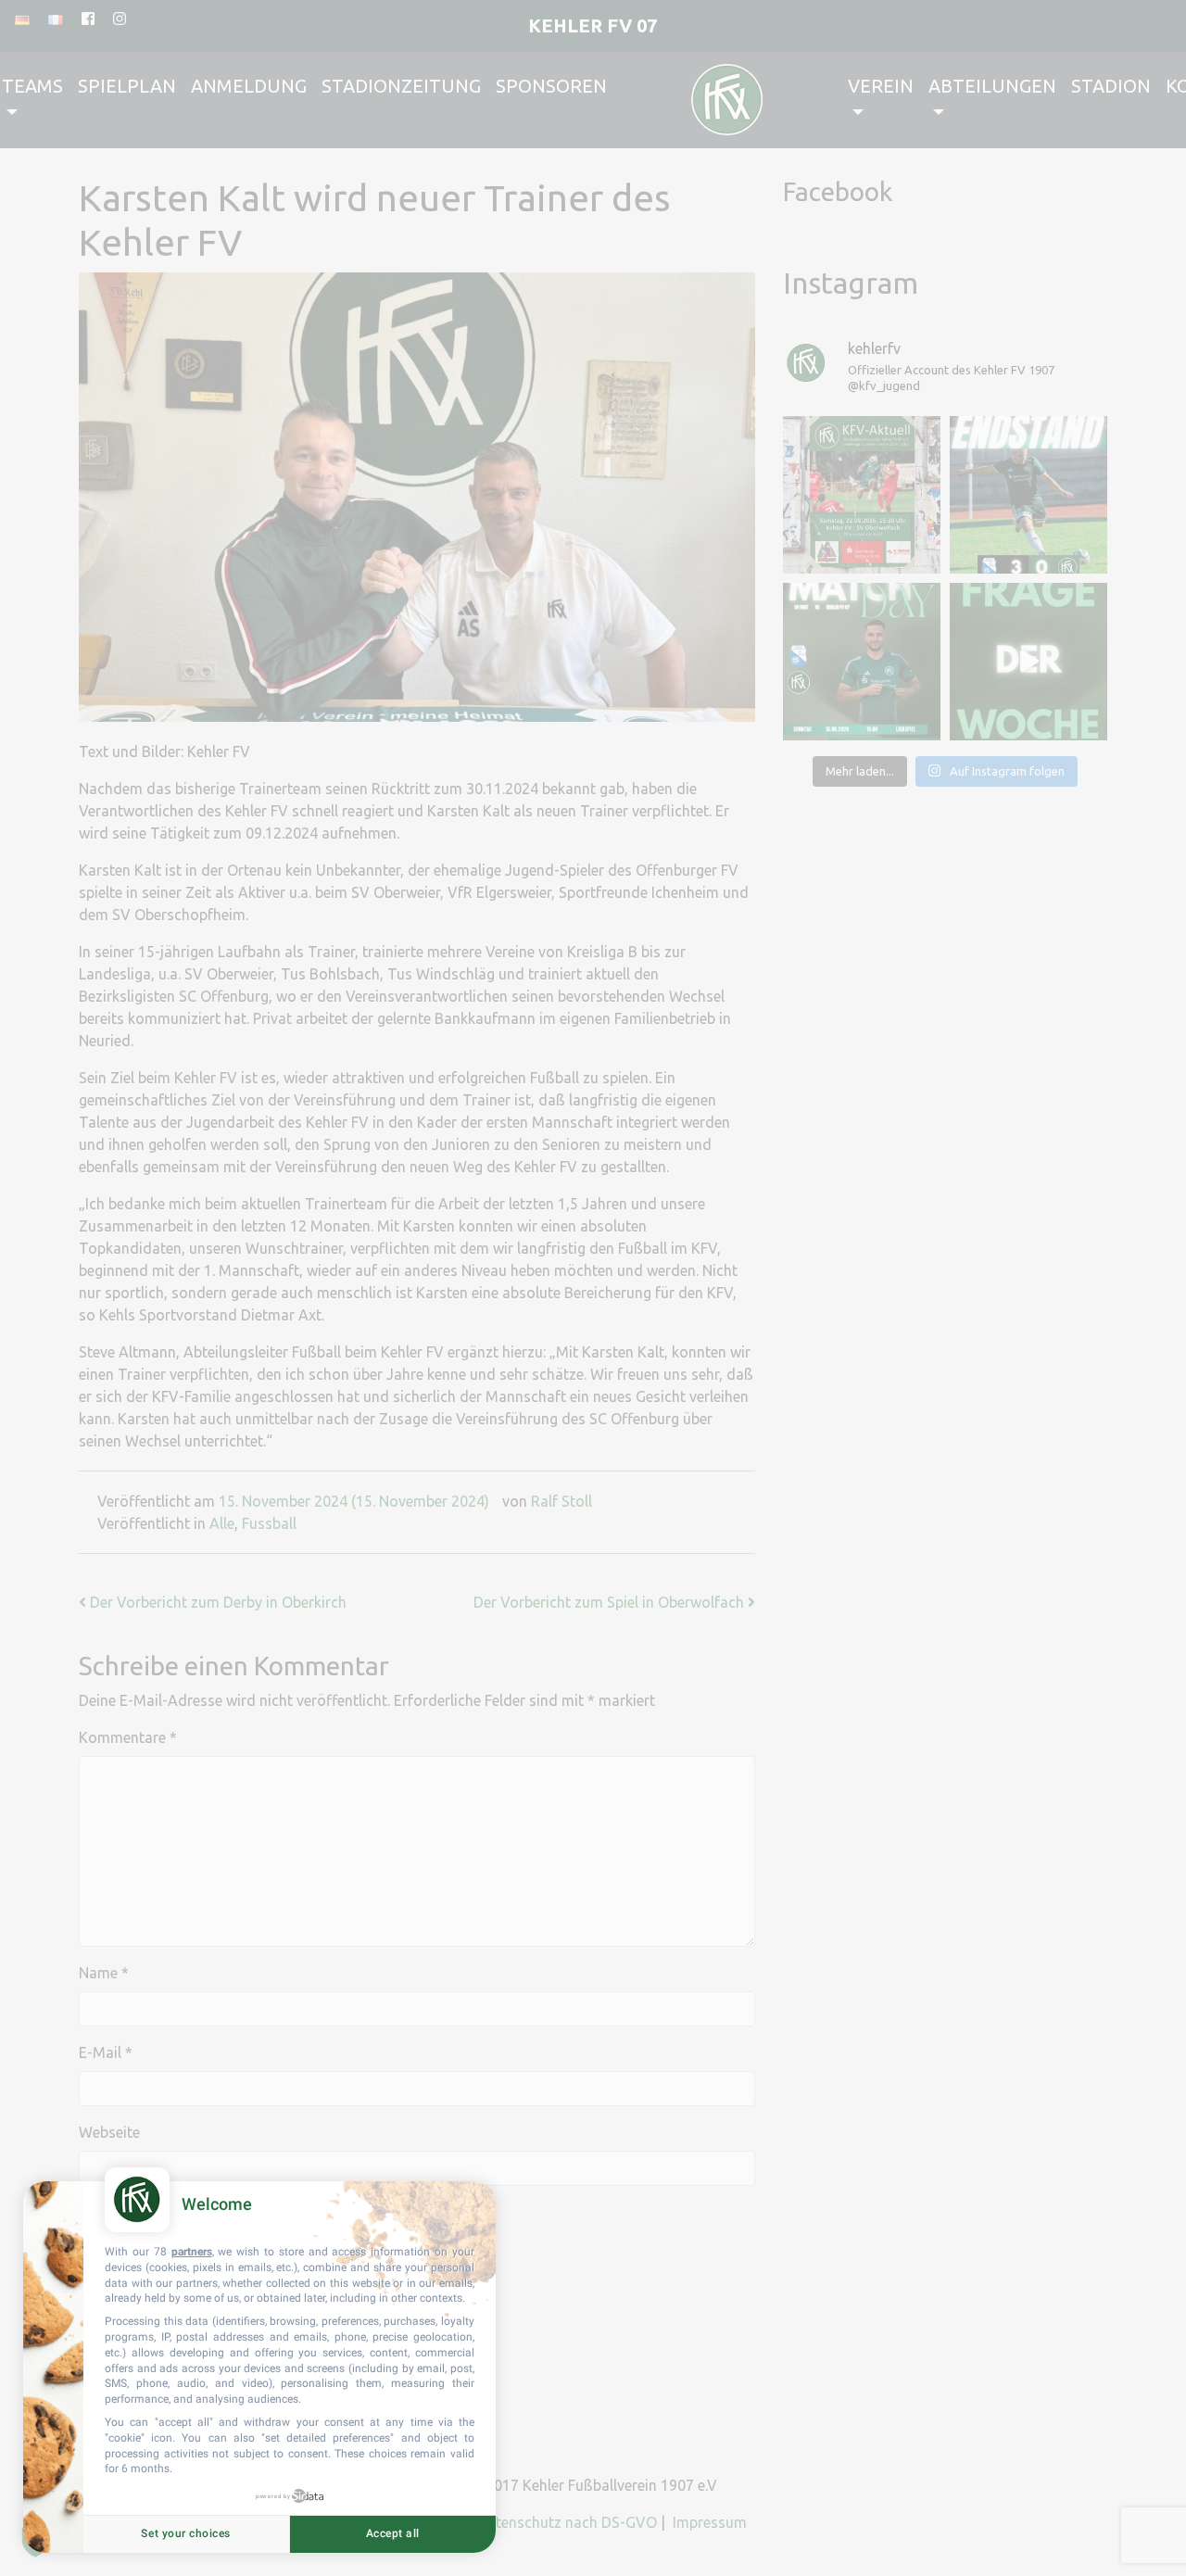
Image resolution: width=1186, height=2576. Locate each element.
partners (192, 2252)
